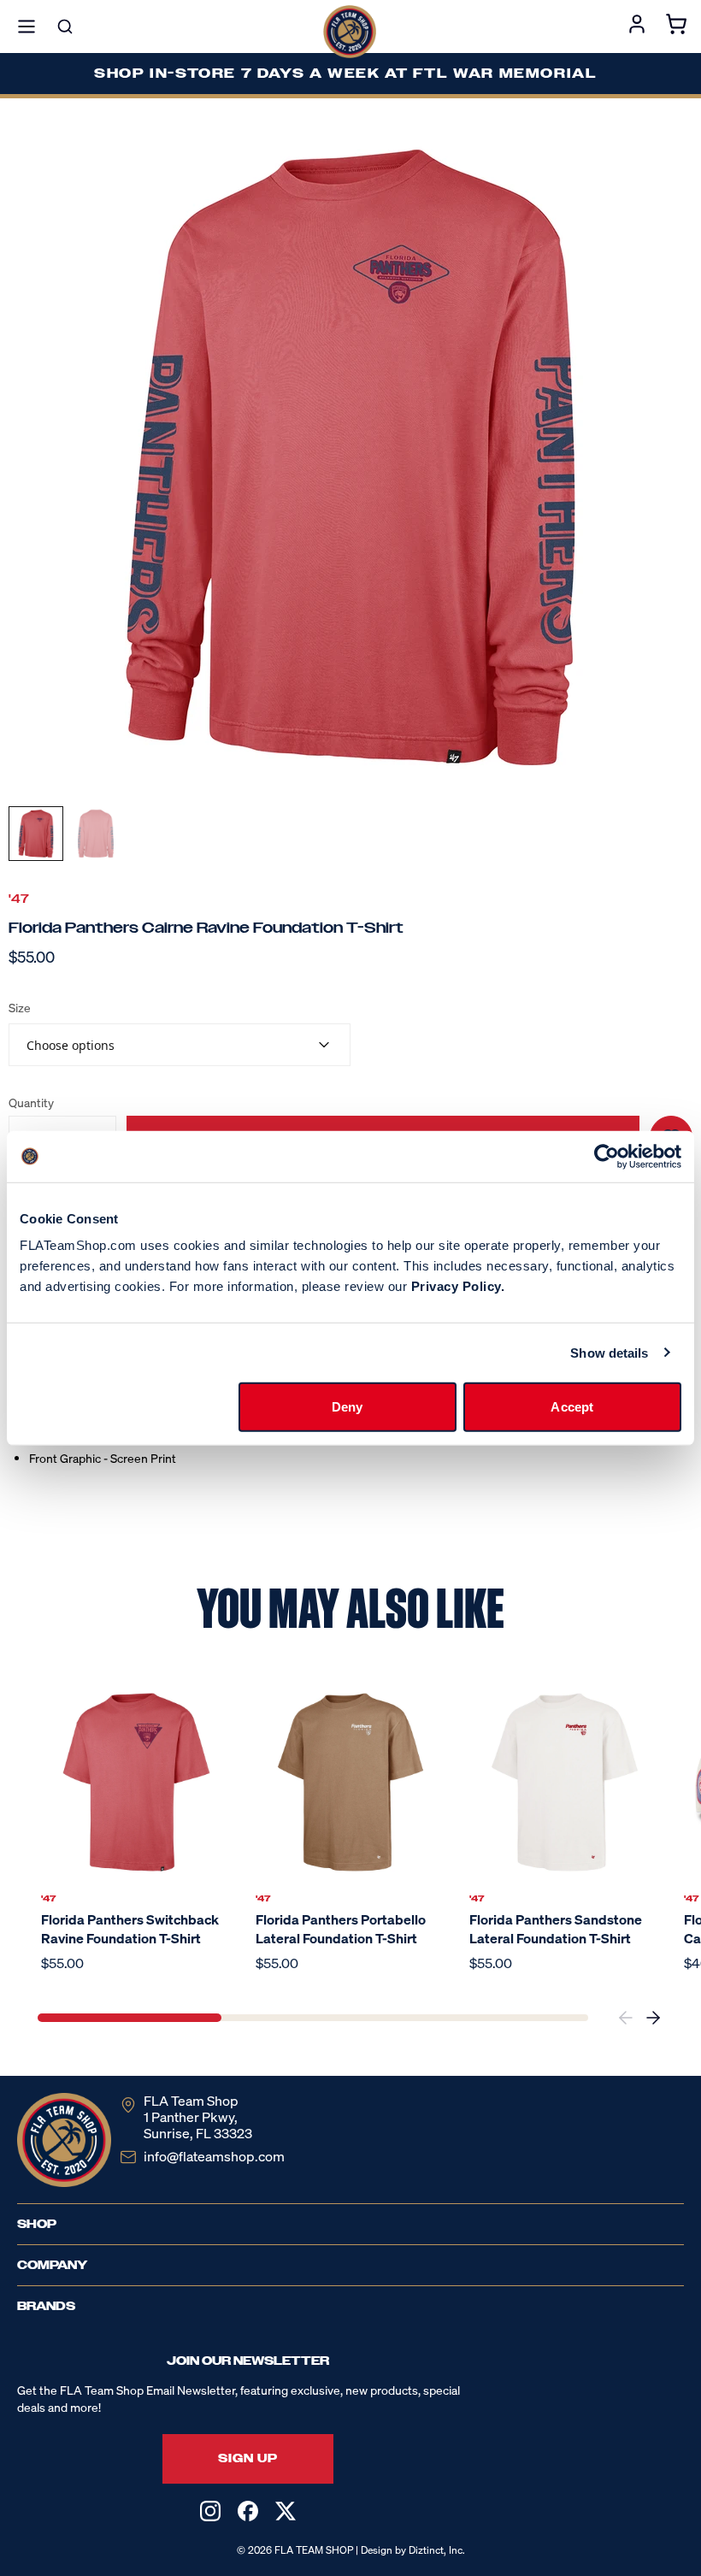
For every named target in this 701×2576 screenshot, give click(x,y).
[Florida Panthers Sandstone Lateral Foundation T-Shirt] (565, 1782)
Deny (347, 1407)
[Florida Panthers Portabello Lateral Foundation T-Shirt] (351, 1782)
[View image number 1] (36, 834)
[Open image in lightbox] (350, 457)
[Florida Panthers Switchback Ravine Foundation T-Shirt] (136, 1782)
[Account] (637, 27)
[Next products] (653, 2018)
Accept (572, 1407)
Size (20, 1008)
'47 (19, 899)
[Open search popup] (65, 27)
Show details (609, 1352)
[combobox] (180, 1045)
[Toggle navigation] (27, 27)
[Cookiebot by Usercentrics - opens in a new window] (607, 1156)
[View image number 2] (96, 834)
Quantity (31, 1103)
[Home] (350, 32)
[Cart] (676, 27)
